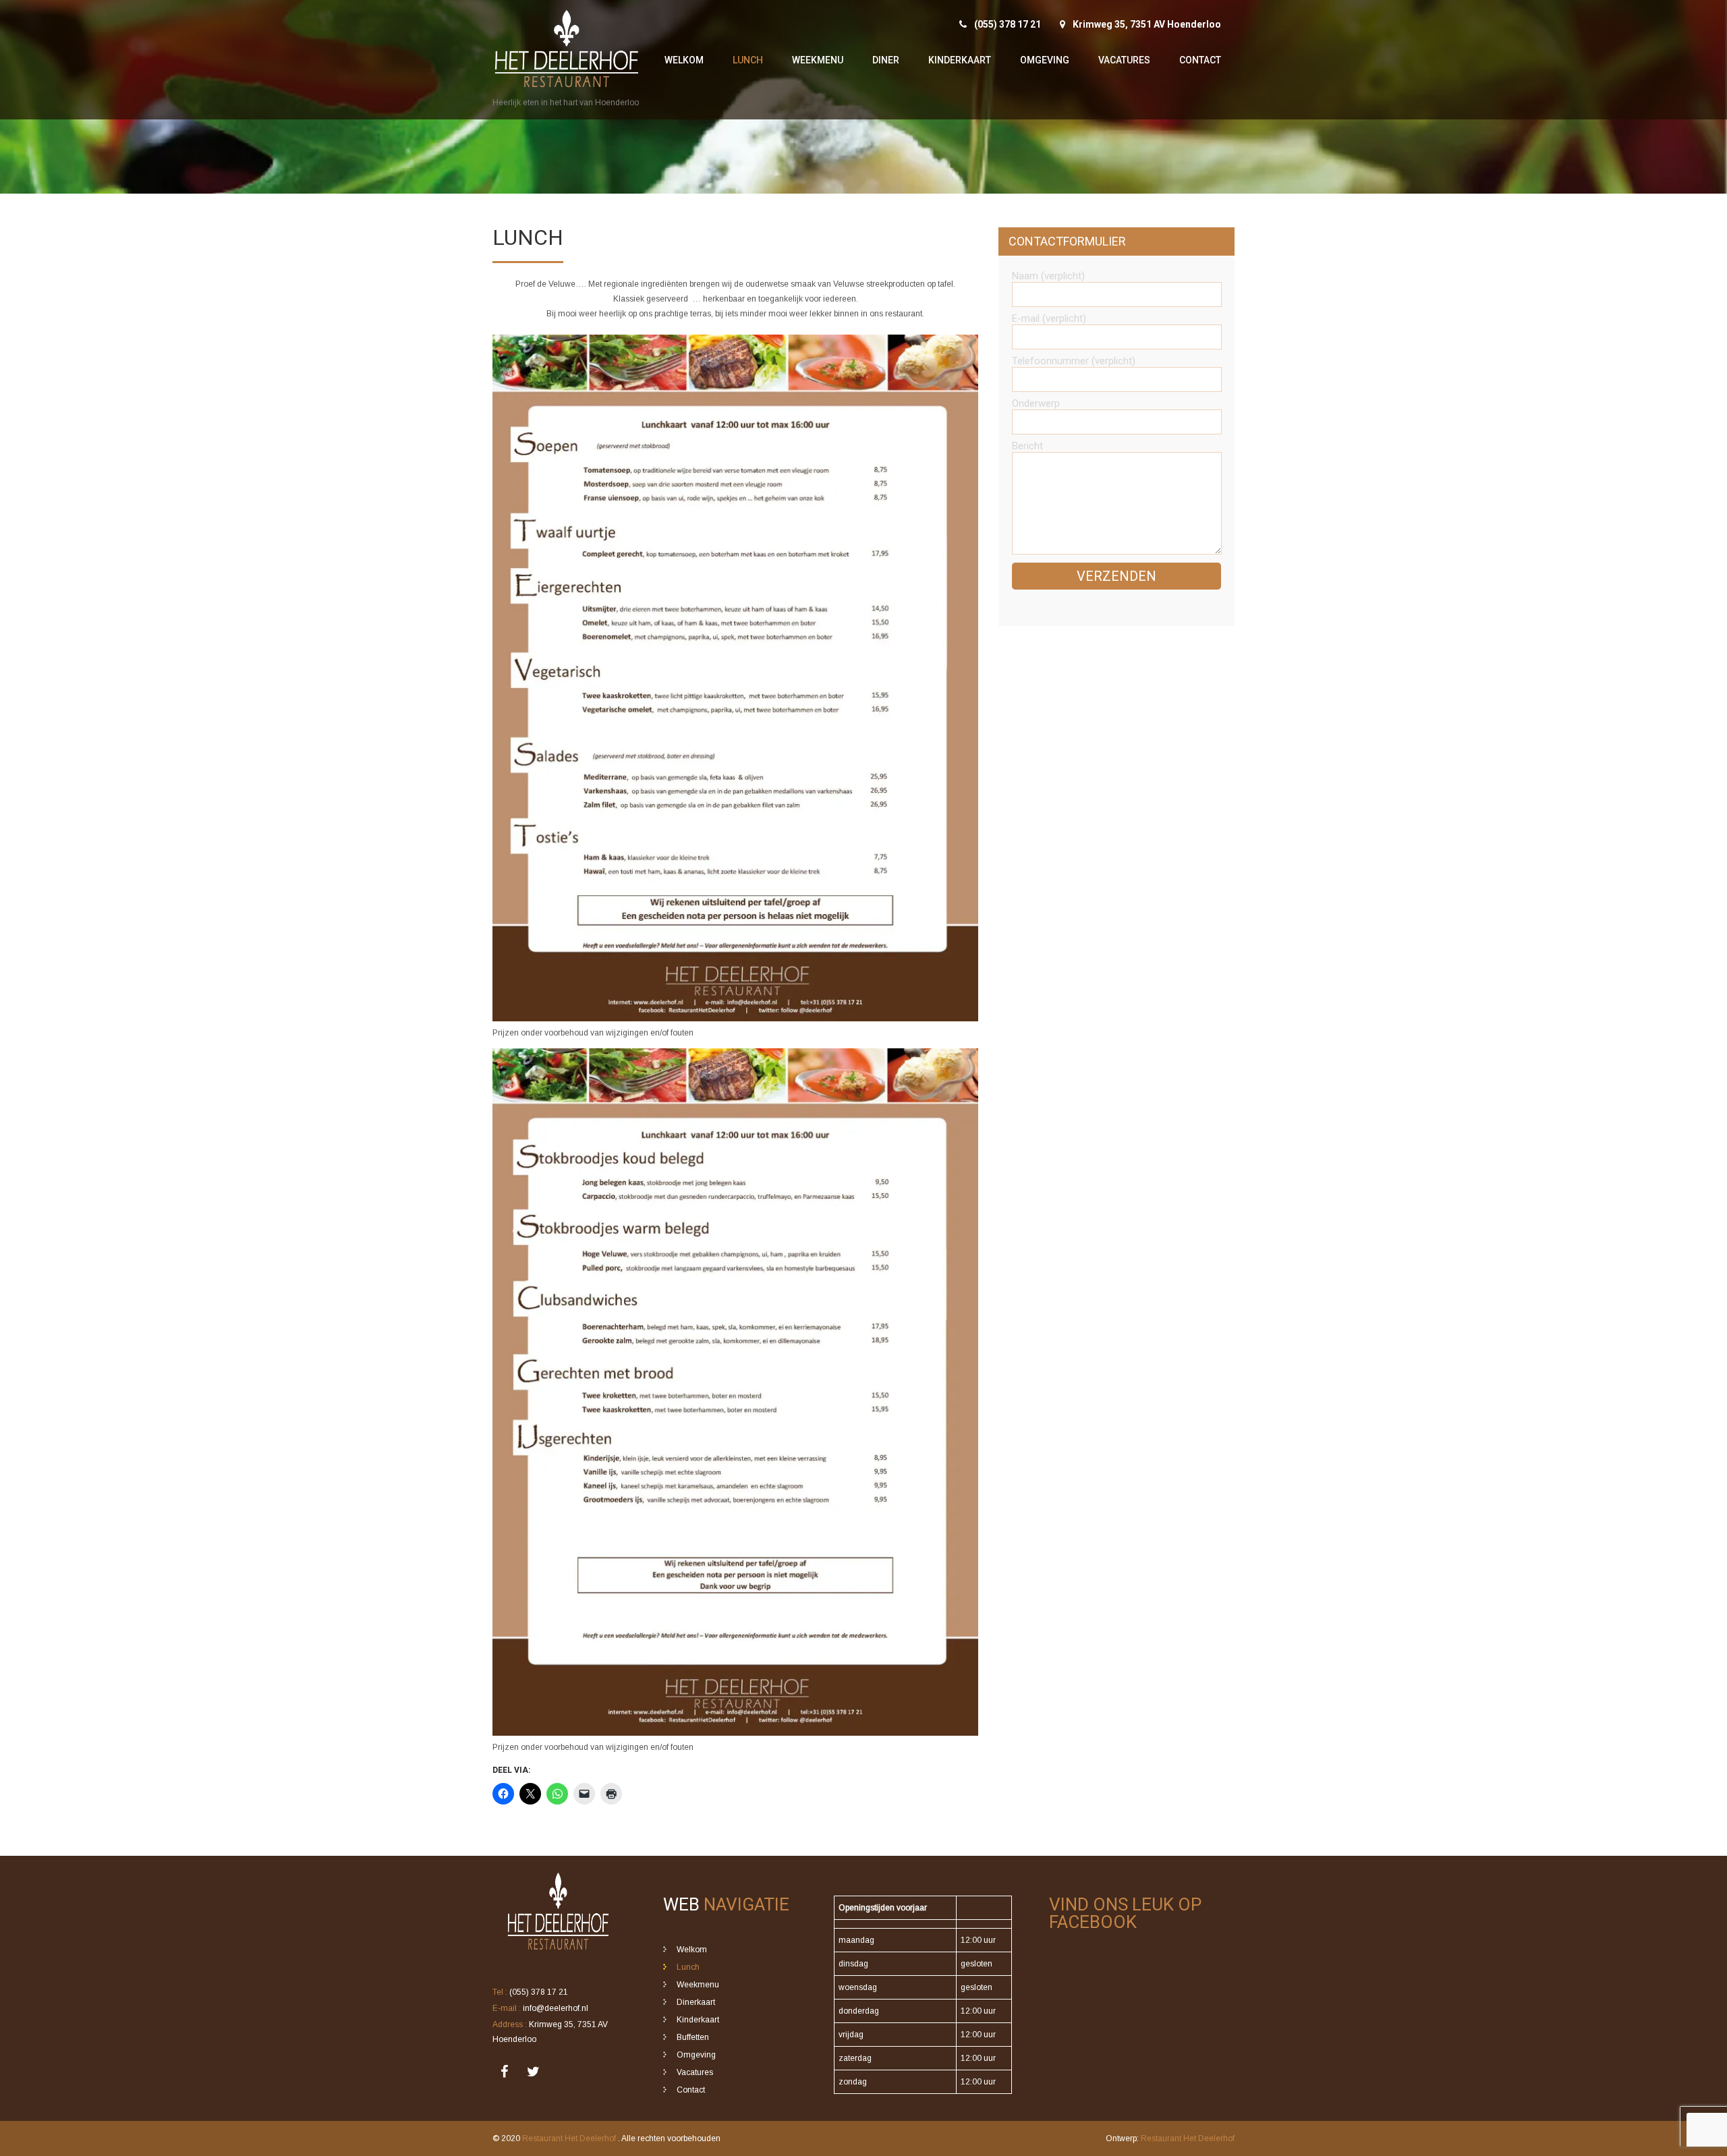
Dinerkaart (696, 2002)
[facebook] (504, 2072)
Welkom (684, 60)
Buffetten (693, 2037)
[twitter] (533, 2072)
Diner (886, 60)
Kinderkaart (960, 60)
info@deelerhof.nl (556, 2008)
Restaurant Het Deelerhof (570, 2138)
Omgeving (1045, 60)
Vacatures (1124, 60)
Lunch (748, 60)
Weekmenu (818, 60)
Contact (1200, 60)
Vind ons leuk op (1125, 1913)
